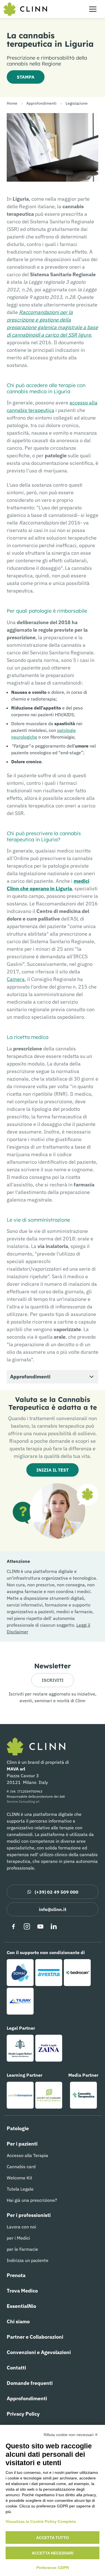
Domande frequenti (30, 2383)
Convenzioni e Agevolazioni (39, 2352)
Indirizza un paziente (28, 2260)
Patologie (18, 2128)
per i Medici (18, 2238)
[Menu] (93, 9)
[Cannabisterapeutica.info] (83, 2095)
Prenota (16, 2275)
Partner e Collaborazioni (35, 2337)
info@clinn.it (53, 1909)
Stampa (26, 77)
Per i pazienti (22, 2144)
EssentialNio (21, 2306)
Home (12, 103)
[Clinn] (25, 9)
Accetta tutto (53, 2538)
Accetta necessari (53, 2553)
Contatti (16, 2368)
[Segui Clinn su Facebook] (13, 1926)
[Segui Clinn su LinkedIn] (54, 1926)
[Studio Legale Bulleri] (20, 2048)
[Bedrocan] (77, 1973)
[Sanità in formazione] (20, 2095)
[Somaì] (20, 1973)
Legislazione (77, 103)
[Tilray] (20, 2001)
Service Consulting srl (23, 1801)
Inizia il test (53, 1470)
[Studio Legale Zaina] (49, 2048)
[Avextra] (49, 1973)
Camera (16, 979)
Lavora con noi (21, 2227)
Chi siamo (18, 2321)
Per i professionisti (29, 2215)
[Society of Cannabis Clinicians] (49, 2095)
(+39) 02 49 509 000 (57, 1892)
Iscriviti (53, 1680)
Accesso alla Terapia (27, 2155)
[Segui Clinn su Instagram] (27, 1926)
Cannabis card (21, 2167)
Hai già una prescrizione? (32, 2200)
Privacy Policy (23, 2414)
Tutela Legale (20, 2189)
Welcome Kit (19, 2178)
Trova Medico (22, 2291)
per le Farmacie (22, 2249)
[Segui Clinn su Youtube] (40, 1926)
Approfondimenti (41, 103)
